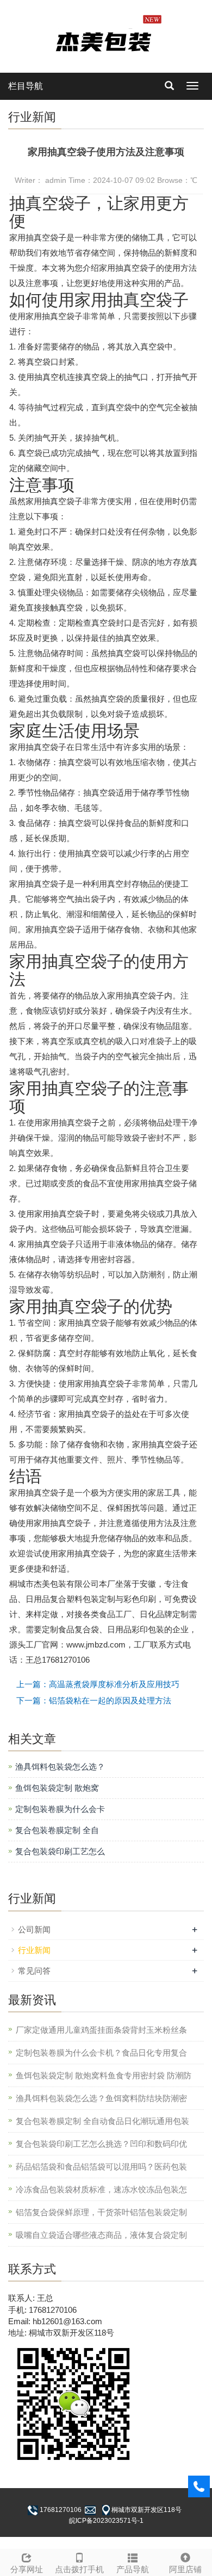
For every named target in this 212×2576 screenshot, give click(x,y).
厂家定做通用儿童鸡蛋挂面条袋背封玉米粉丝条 (101, 2030)
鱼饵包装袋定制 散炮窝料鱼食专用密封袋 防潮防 (104, 2075)
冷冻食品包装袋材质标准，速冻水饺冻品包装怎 (101, 2189)
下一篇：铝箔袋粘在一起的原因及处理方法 (94, 1700)
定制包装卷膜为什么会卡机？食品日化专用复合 (101, 2053)
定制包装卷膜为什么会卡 (60, 1809)
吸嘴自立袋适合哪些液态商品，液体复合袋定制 (101, 2235)
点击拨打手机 (79, 2569)
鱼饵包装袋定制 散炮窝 (57, 1788)
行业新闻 (34, 1950)
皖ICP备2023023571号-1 (106, 2521)
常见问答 (34, 1971)
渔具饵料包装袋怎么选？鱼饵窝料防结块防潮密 (101, 2098)
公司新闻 (34, 1929)
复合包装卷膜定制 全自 (57, 1830)
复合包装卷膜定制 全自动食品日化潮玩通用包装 (102, 2121)
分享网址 (27, 2569)
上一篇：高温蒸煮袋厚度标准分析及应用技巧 (98, 1684)
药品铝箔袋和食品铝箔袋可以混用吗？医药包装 (101, 2167)
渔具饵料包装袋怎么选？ (60, 1767)
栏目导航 (26, 86)
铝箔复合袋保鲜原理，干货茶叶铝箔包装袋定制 (101, 2212)
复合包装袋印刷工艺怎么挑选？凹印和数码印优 (101, 2144)
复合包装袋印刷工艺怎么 (60, 1851)
